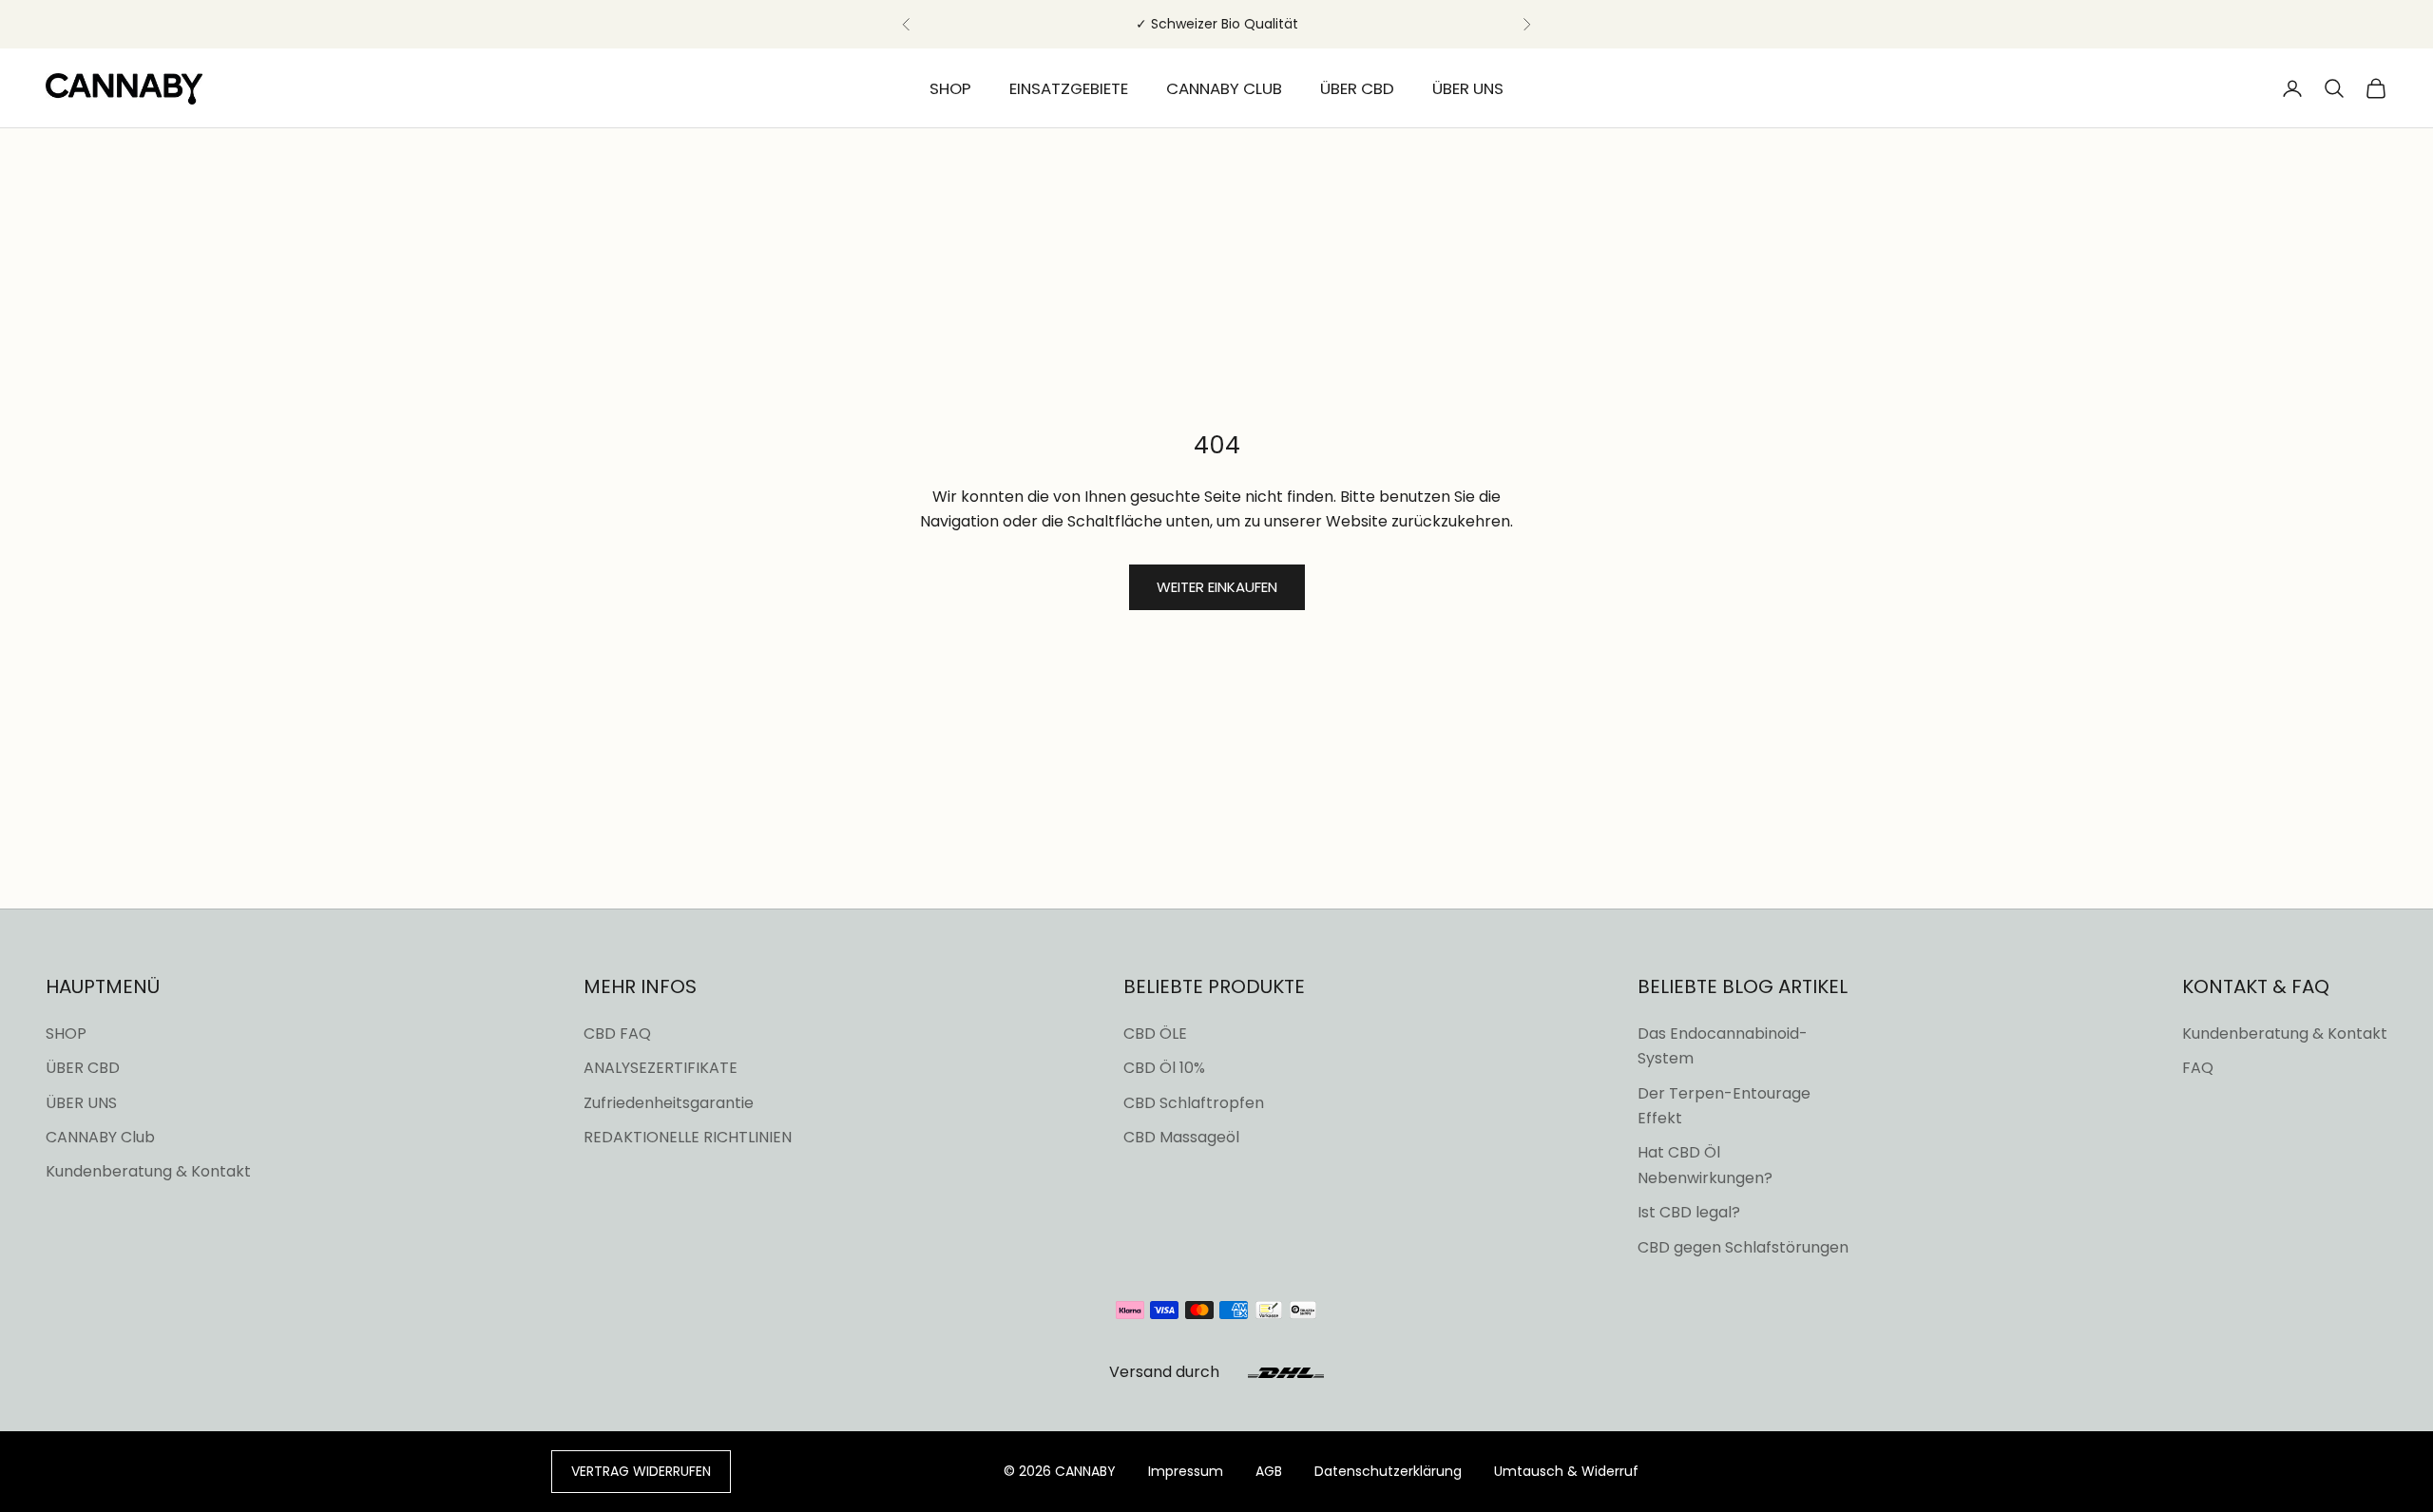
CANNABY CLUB (1224, 88)
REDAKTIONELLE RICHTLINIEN (688, 1137)
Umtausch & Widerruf (1566, 1471)
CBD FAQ (617, 1034)
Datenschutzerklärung (1388, 1471)
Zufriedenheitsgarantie (669, 1103)
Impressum (1186, 1471)
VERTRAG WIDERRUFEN (641, 1471)
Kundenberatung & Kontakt (148, 1171)
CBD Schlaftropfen (1194, 1103)
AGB (1269, 1471)
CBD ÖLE (1155, 1034)
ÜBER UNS (1468, 88)
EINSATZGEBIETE (1069, 88)
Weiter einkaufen (1217, 587)
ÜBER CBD (1357, 88)
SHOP (950, 88)
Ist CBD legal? (1689, 1212)
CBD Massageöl (1181, 1137)
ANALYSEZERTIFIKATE (661, 1068)
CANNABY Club (100, 1137)
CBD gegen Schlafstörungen (1743, 1247)
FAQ (2198, 1068)
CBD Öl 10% (1164, 1068)
